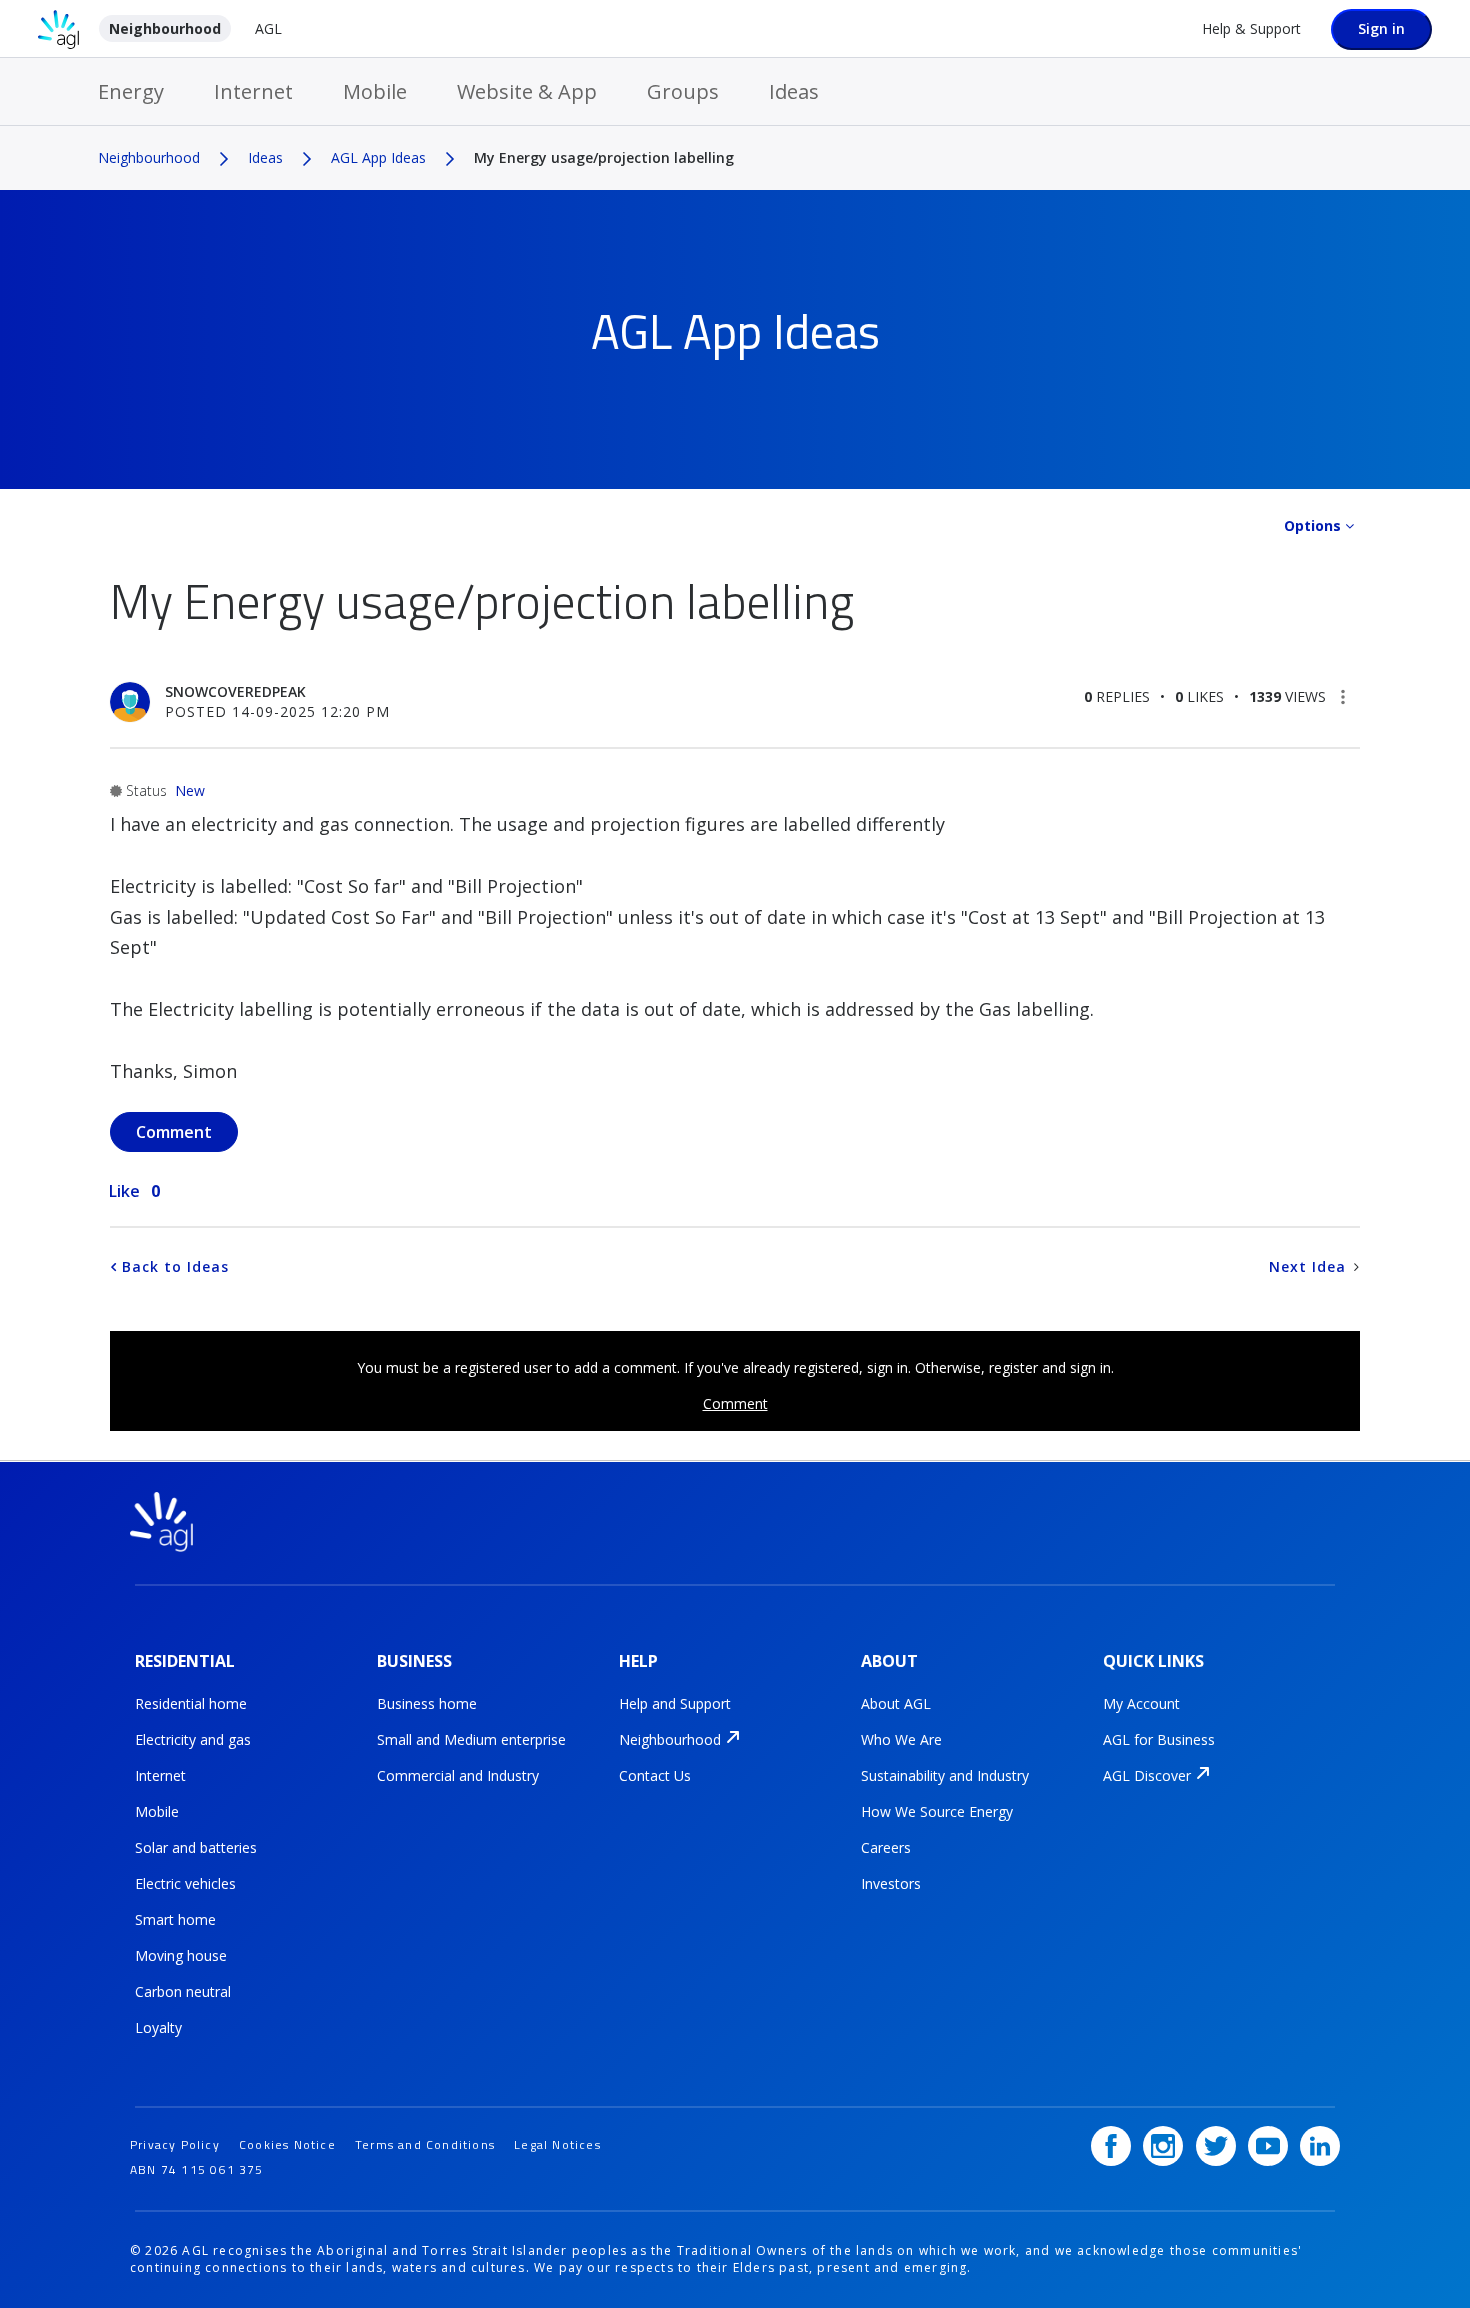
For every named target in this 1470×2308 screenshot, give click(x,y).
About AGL (896, 1703)
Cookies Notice (287, 2144)
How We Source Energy (937, 1811)
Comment (735, 1403)
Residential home (191, 1703)
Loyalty (158, 2027)
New (190, 790)
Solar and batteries (196, 1847)
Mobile (375, 91)
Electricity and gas (193, 1739)
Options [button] (1312, 525)
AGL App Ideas (378, 157)
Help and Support (675, 1703)
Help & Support (1251, 28)
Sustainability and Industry (945, 1775)
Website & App (527, 91)
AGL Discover (1147, 1775)
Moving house (181, 1955)
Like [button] (124, 1191)
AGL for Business (1159, 1739)
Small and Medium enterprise (471, 1739)
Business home (427, 1703)
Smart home (175, 1919)
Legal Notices (557, 2144)
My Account (1141, 1703)
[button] (1343, 697)
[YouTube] (1268, 2146)
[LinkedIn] (1320, 2146)
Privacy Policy (175, 2144)
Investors (891, 1883)
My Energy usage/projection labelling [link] (604, 157)
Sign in (1381, 28)
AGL (268, 28)
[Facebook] (1111, 2146)
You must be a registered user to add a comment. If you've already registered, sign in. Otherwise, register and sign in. (735, 1367)
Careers (886, 1847)
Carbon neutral (183, 1991)
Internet (253, 91)
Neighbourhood (165, 28)
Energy (131, 91)
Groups (683, 91)
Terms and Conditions (425, 2144)
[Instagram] (1163, 2146)
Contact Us (655, 1775)
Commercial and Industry (458, 1775)
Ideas (794, 91)
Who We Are (901, 1739)
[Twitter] (1216, 2146)
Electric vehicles (185, 1883)
